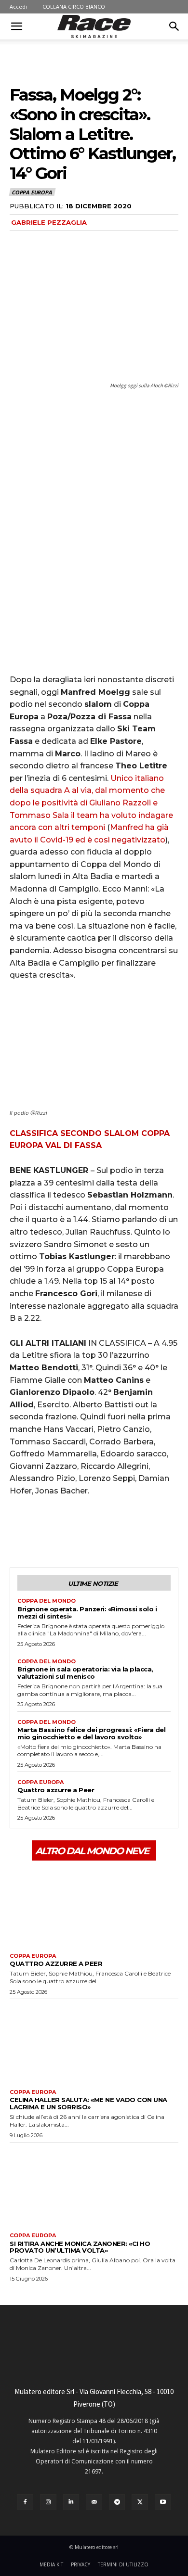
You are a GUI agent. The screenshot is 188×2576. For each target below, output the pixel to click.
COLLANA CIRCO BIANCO (74, 6)
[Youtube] (163, 2502)
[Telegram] (117, 2502)
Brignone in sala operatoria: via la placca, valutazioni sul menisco (85, 1673)
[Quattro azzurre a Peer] (94, 1906)
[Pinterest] (64, 1531)
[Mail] (94, 2502)
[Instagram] (48, 2502)
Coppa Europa (32, 192)
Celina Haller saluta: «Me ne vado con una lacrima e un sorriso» (88, 2103)
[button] (16, 26)
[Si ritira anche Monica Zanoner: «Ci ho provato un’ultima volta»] (94, 2185)
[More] (108, 1531)
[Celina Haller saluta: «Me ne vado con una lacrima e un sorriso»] (94, 2042)
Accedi (18, 6)
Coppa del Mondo (47, 1601)
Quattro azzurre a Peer (56, 1790)
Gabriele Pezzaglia (49, 222)
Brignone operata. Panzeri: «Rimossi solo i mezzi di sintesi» (87, 1613)
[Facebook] (19, 1531)
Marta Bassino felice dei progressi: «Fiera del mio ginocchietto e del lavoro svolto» (91, 1733)
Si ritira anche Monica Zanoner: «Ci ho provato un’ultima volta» (80, 2247)
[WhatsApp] (86, 1531)
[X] (41, 1531)
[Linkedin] (71, 2502)
